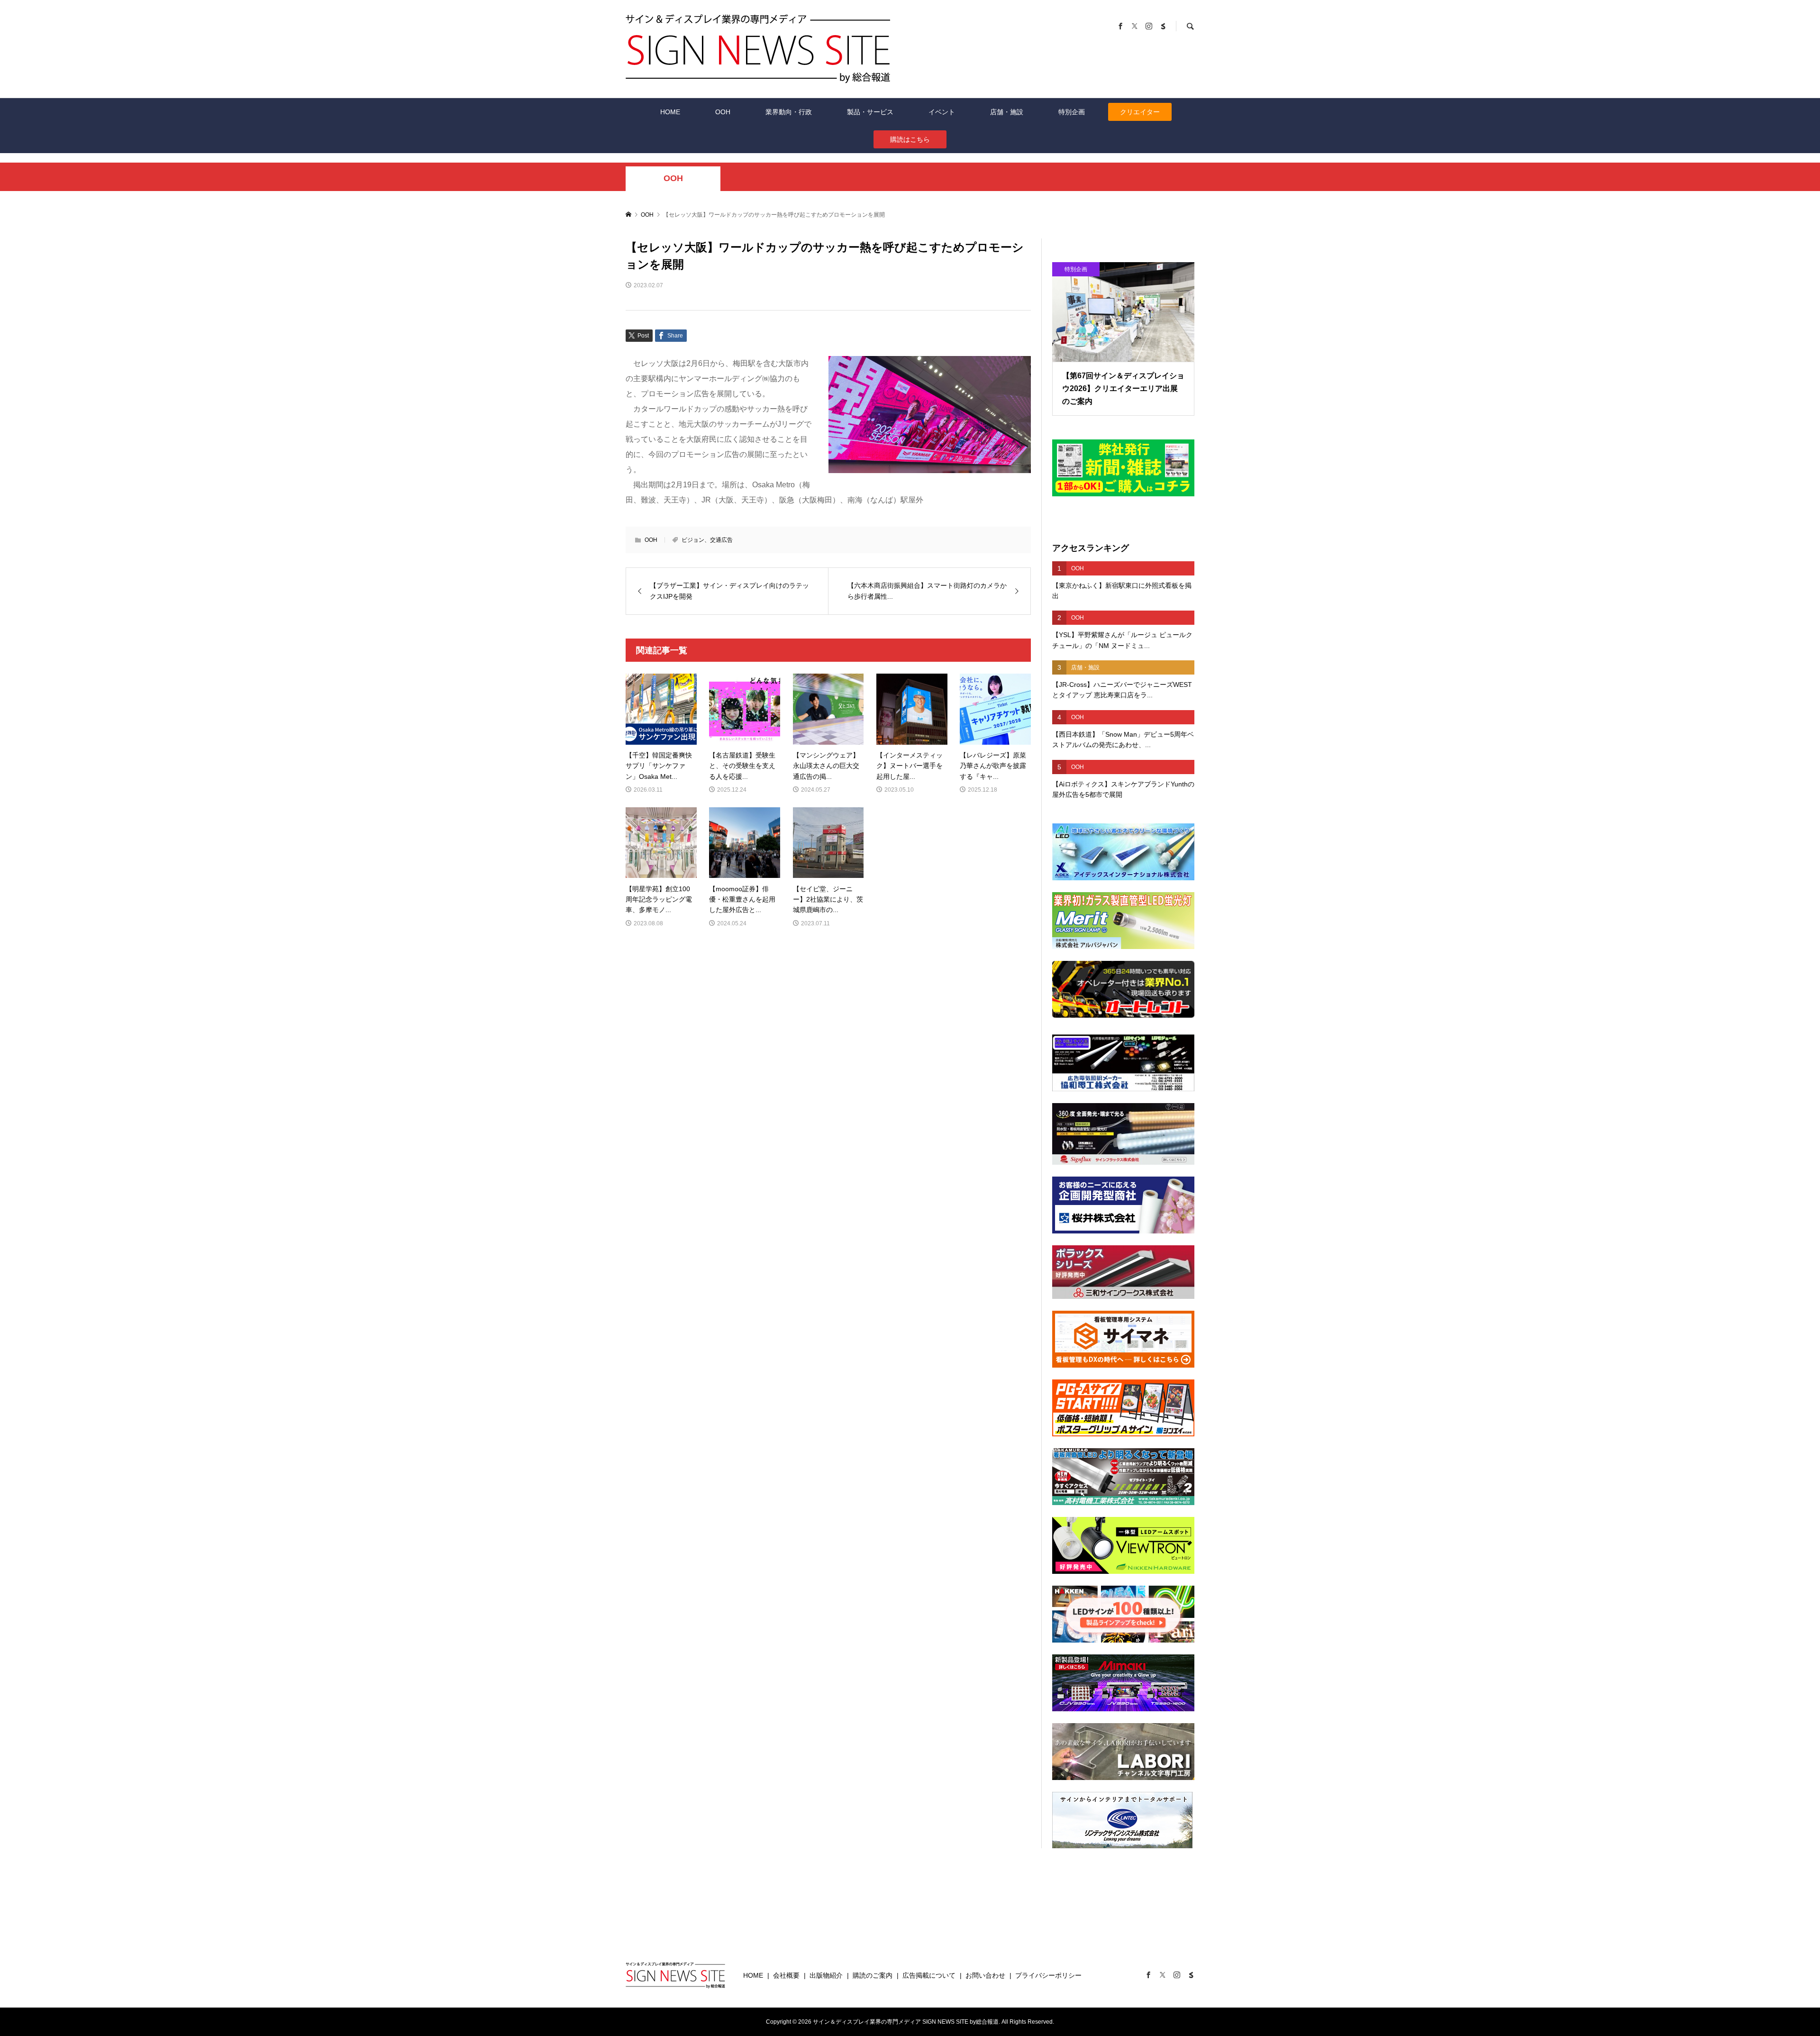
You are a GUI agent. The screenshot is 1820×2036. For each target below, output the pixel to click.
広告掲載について (929, 1975)
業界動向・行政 (789, 112)
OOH (723, 112)
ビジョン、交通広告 (707, 540)
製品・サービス (870, 112)
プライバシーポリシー (1048, 1975)
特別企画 (1072, 112)
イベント (942, 112)
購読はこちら (910, 139)
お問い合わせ (985, 1975)
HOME (670, 112)
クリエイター (1140, 112)
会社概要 (786, 1975)
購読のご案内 (873, 1975)
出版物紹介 (826, 1975)
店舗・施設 (1007, 112)
